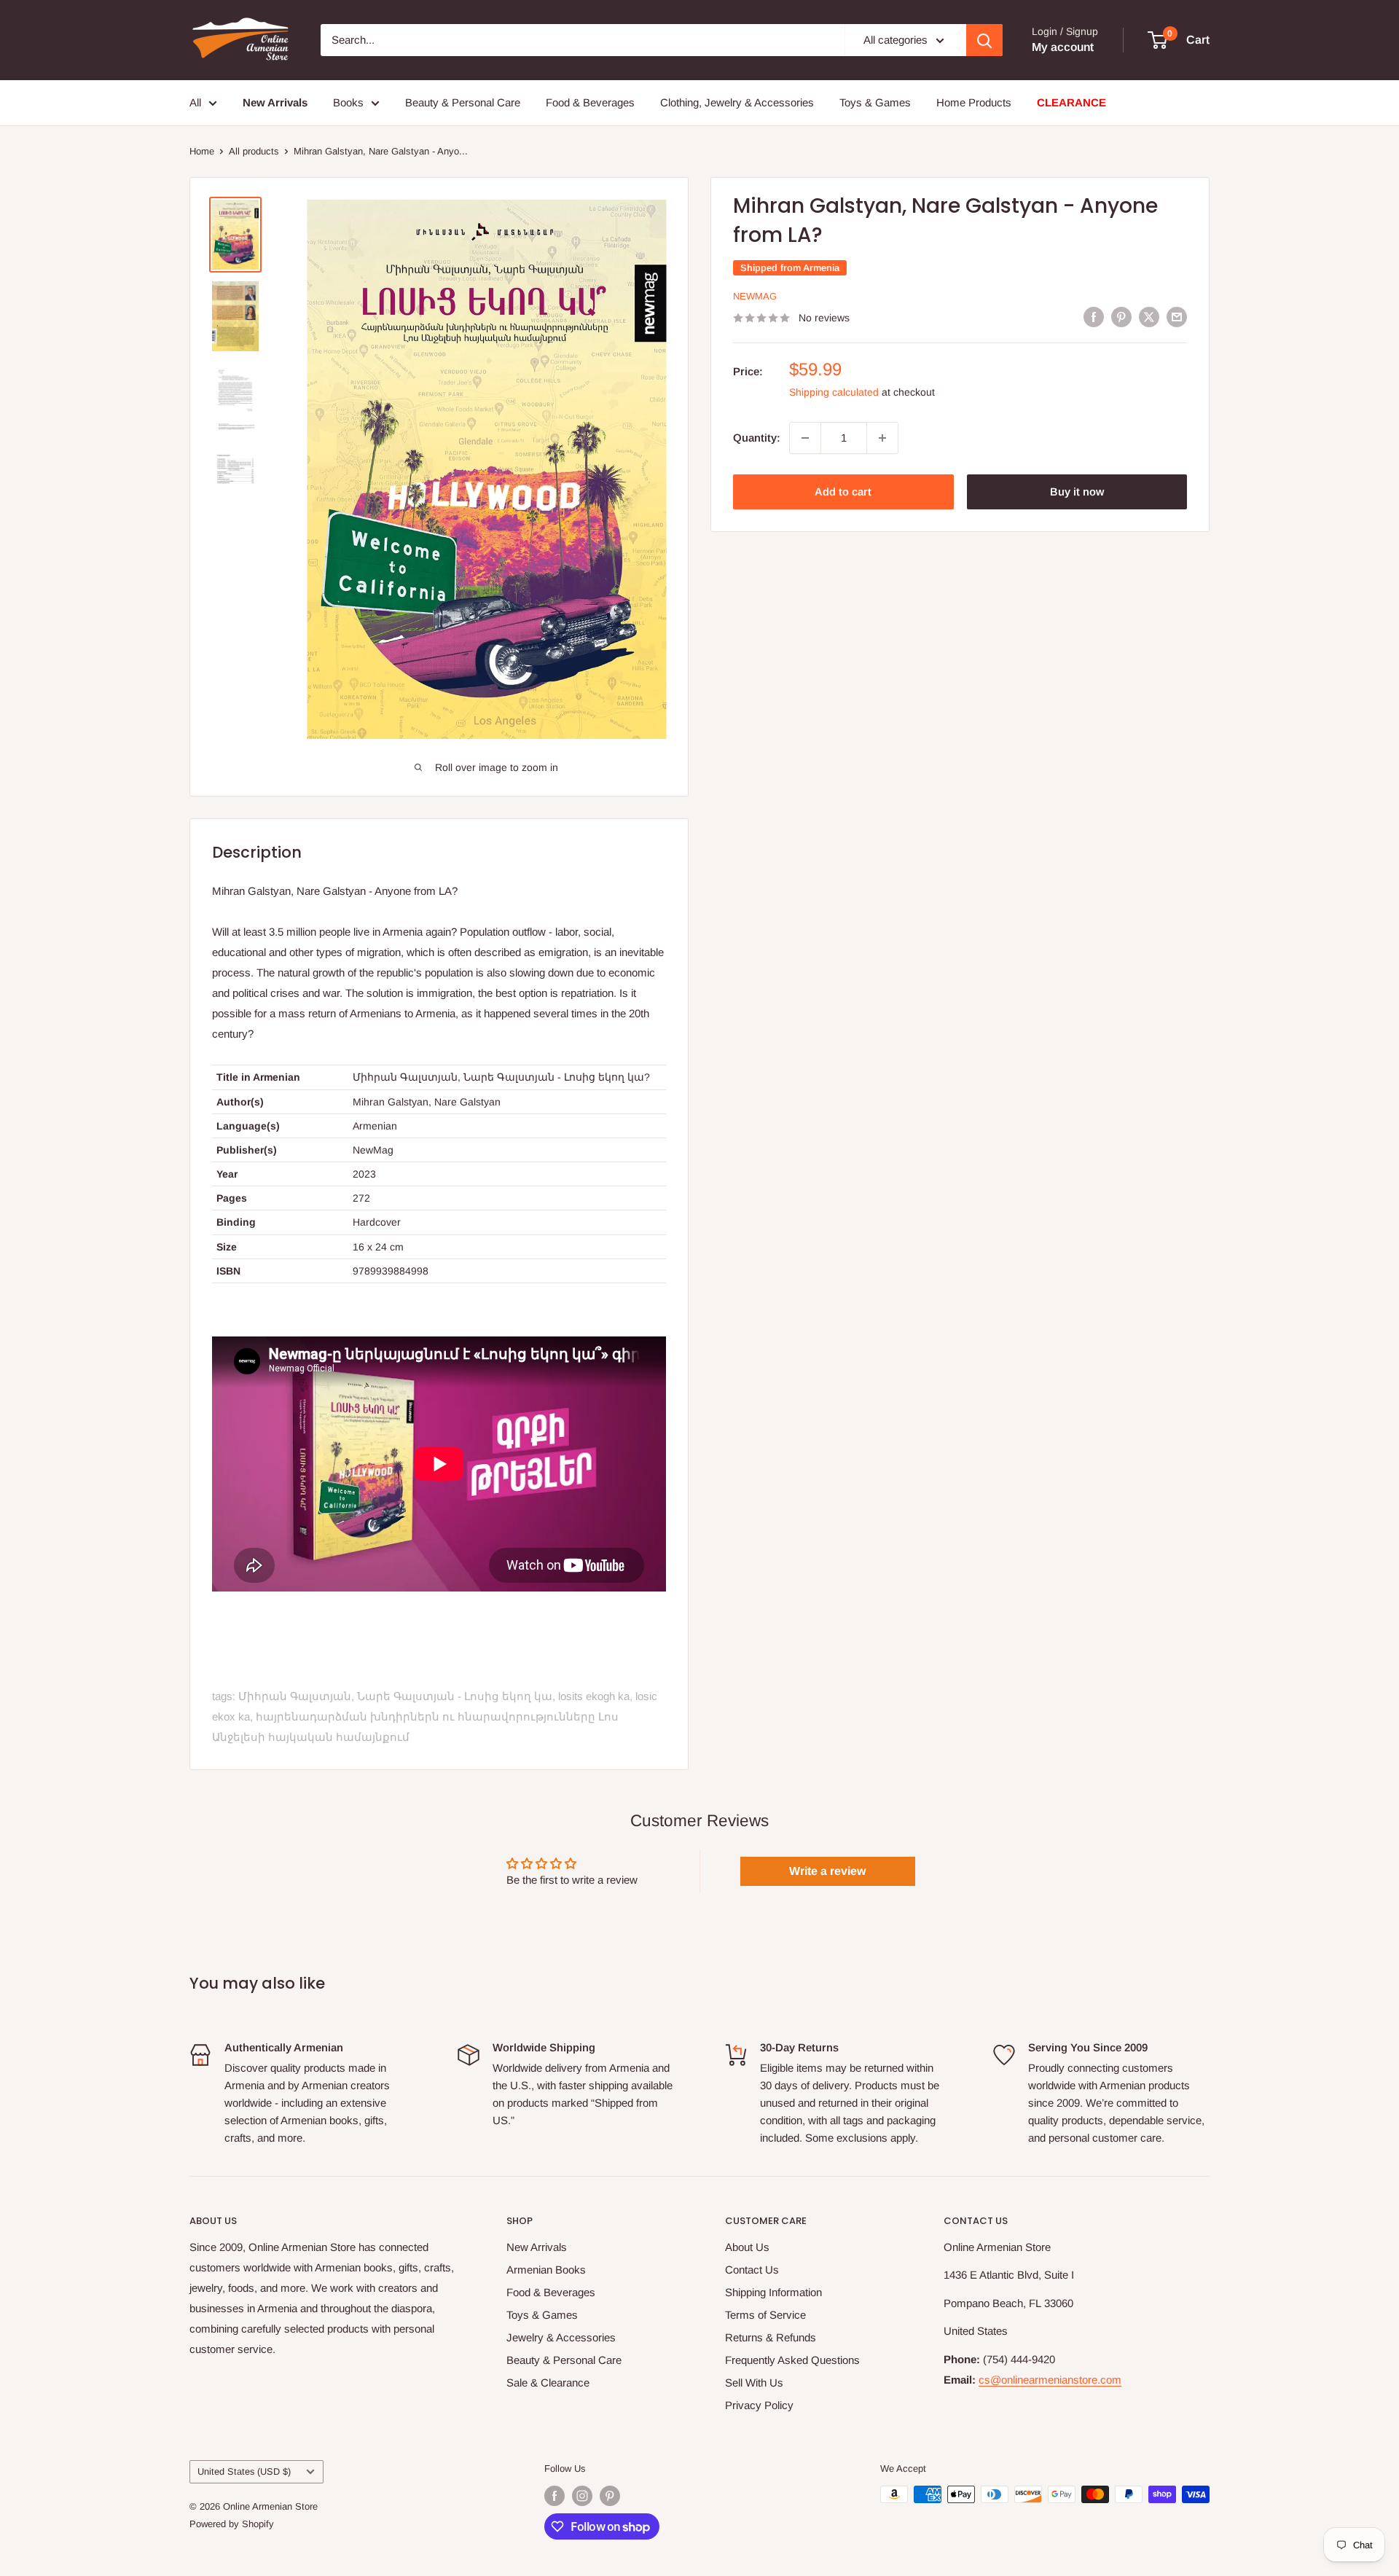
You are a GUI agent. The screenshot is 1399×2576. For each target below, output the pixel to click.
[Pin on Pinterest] (1121, 317)
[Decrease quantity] (805, 438)
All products (254, 151)
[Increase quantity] (882, 438)
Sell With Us (754, 2383)
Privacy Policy (759, 2405)
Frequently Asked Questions (792, 2360)
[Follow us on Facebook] (554, 2496)
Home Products (974, 102)
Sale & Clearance (548, 2383)
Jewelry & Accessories (561, 2337)
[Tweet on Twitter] (1149, 317)
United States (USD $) (244, 2471)
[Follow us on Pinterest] (610, 2496)
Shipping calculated (834, 392)
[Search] (984, 40)
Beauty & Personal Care (463, 102)
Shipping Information (773, 2292)
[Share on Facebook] (1094, 317)
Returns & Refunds (771, 2337)
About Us (747, 2247)
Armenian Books (546, 2270)
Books (348, 102)
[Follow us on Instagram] (582, 2496)
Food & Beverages (590, 102)
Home (202, 151)
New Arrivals (537, 2247)
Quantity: (757, 438)
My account (1063, 47)
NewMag (755, 296)
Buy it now (1077, 492)
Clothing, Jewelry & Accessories (737, 102)
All (195, 102)
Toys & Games (875, 102)
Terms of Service (765, 2315)
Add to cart (843, 492)
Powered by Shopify (232, 2524)
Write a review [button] (827, 1871)
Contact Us (752, 2270)
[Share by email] (1177, 317)
